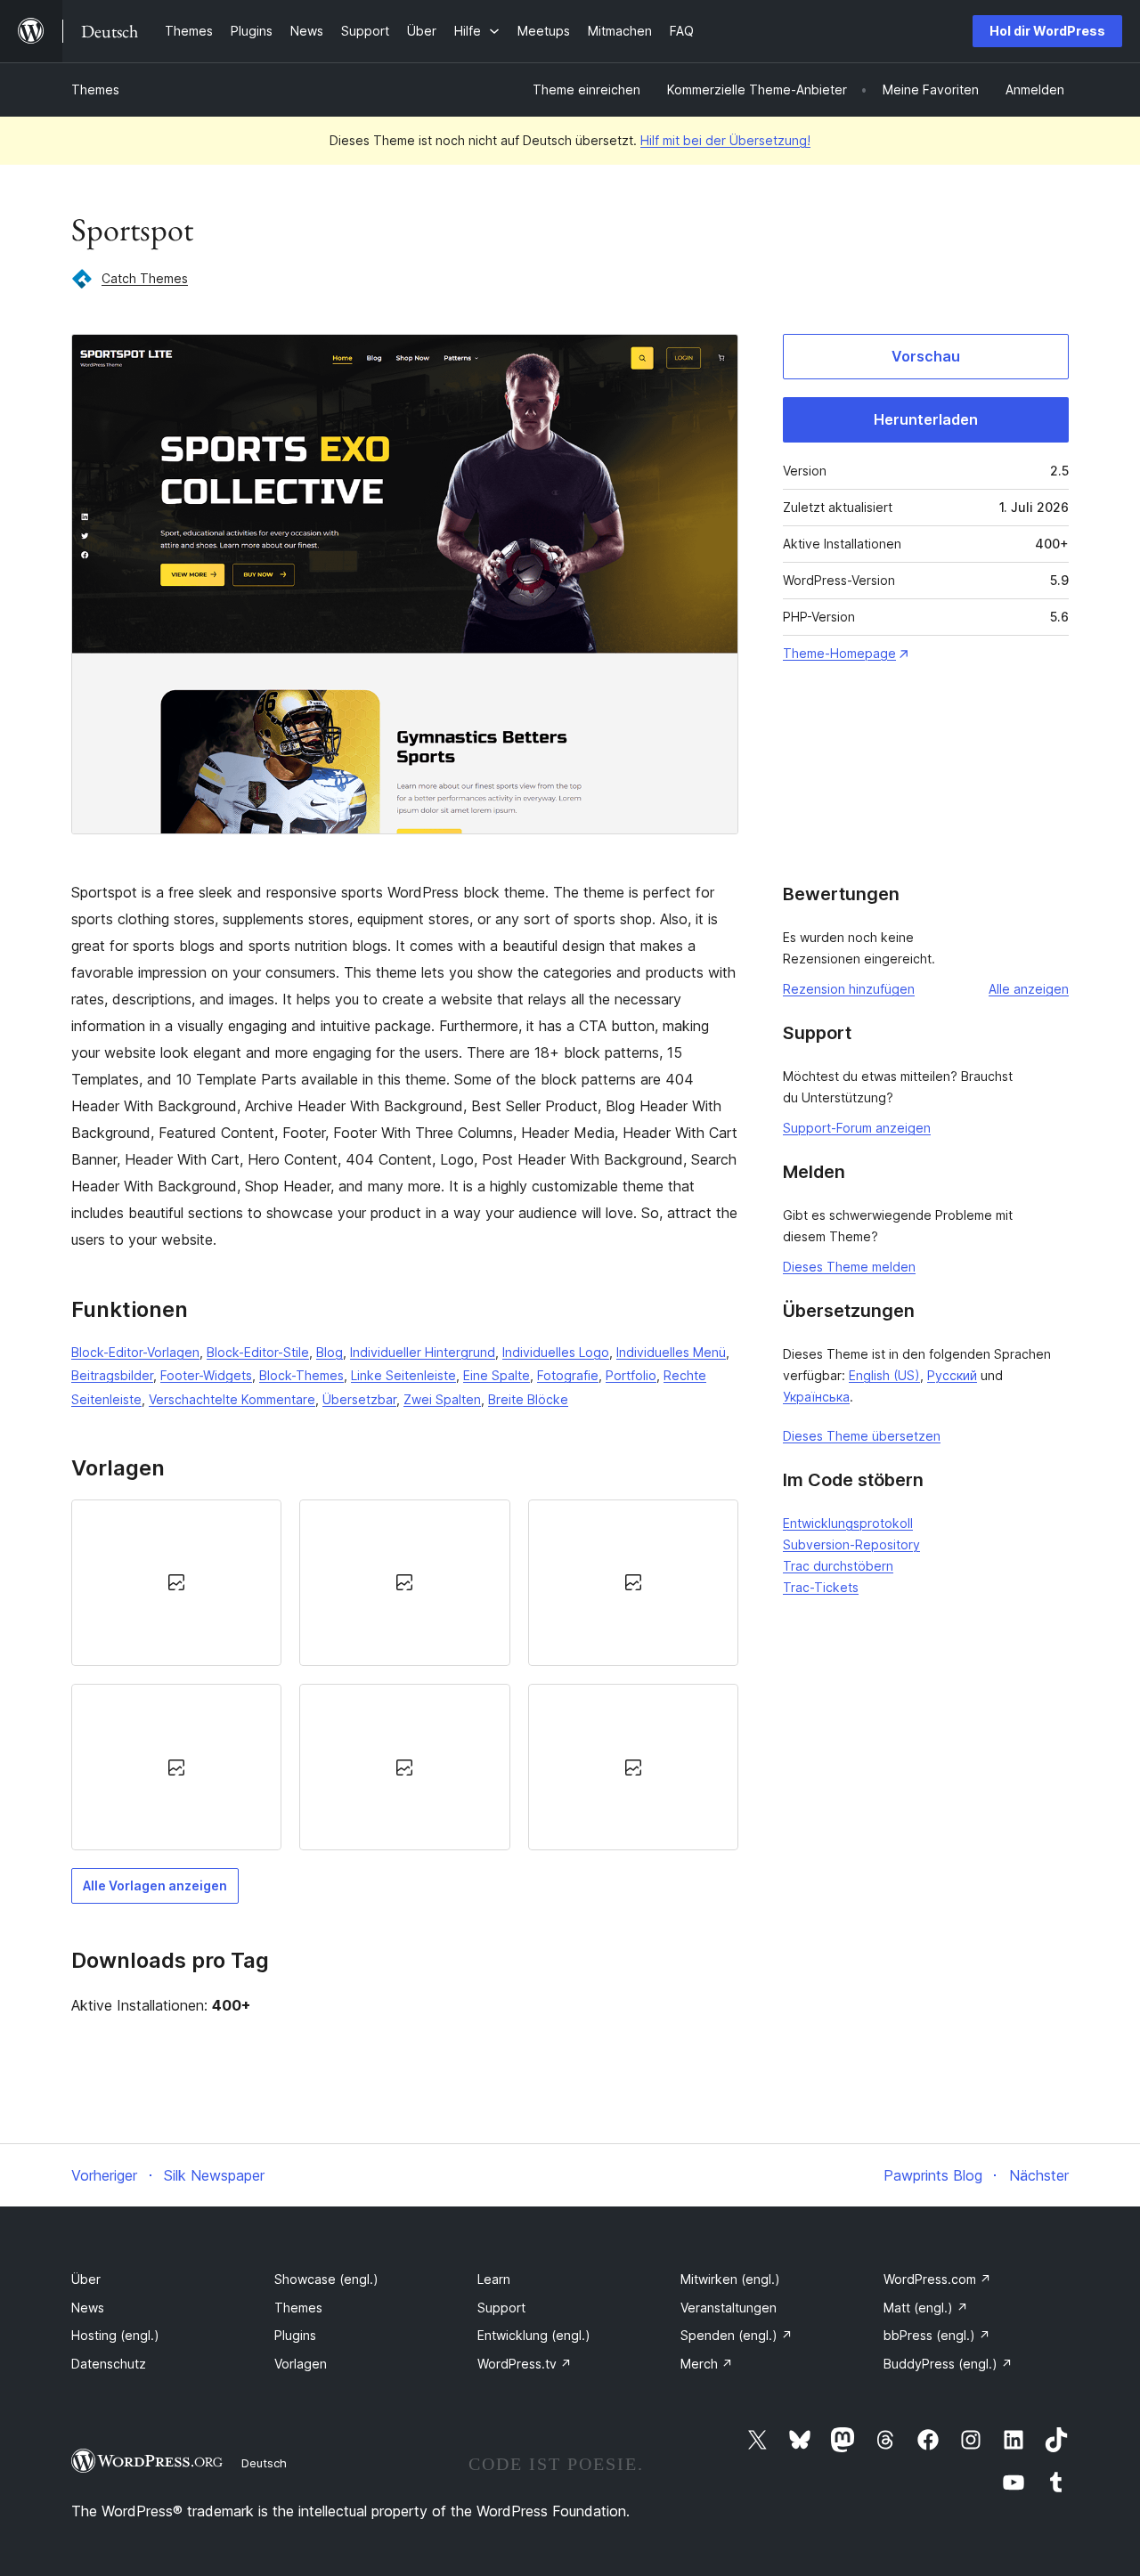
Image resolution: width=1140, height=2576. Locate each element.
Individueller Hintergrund (423, 1352)
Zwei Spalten (442, 1399)
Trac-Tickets (821, 1587)
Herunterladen (926, 419)
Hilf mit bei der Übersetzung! (725, 140)
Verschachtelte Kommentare (232, 1399)
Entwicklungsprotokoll (848, 1523)
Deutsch (264, 2463)
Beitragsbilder (112, 1375)
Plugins (295, 2335)
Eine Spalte (497, 1375)
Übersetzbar (359, 1399)
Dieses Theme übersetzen (862, 1436)
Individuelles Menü (671, 1352)
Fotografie (568, 1375)
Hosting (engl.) (115, 2335)
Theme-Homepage (839, 653)
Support (501, 2308)
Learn (494, 2279)
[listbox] (405, 1675)
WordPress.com (937, 2279)
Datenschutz (109, 2364)
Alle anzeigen (1029, 989)
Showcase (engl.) (326, 2279)
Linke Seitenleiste (403, 1375)
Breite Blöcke (528, 1399)
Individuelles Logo (556, 1352)
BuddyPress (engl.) (948, 2364)
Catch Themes (145, 278)
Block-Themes (301, 1375)
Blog (330, 1352)
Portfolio (631, 1375)
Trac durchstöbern (838, 1566)
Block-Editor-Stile (258, 1352)
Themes (95, 89)
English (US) (884, 1375)
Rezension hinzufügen (849, 989)
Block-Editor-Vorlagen (135, 1352)
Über (86, 2279)
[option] (176, 1583)
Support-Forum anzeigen (857, 1128)
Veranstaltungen (729, 2308)
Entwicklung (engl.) (534, 2335)
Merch (707, 2364)
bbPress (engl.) (937, 2335)
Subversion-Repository (851, 1544)
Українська (816, 1397)
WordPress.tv (525, 2364)
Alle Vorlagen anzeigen (155, 1885)
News (88, 2308)
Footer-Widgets (206, 1375)
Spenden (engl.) (737, 2335)
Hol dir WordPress (1047, 31)
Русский (952, 1375)
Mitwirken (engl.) (730, 2279)
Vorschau (926, 356)
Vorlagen (301, 2364)
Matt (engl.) (926, 2308)
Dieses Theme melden (849, 1267)
